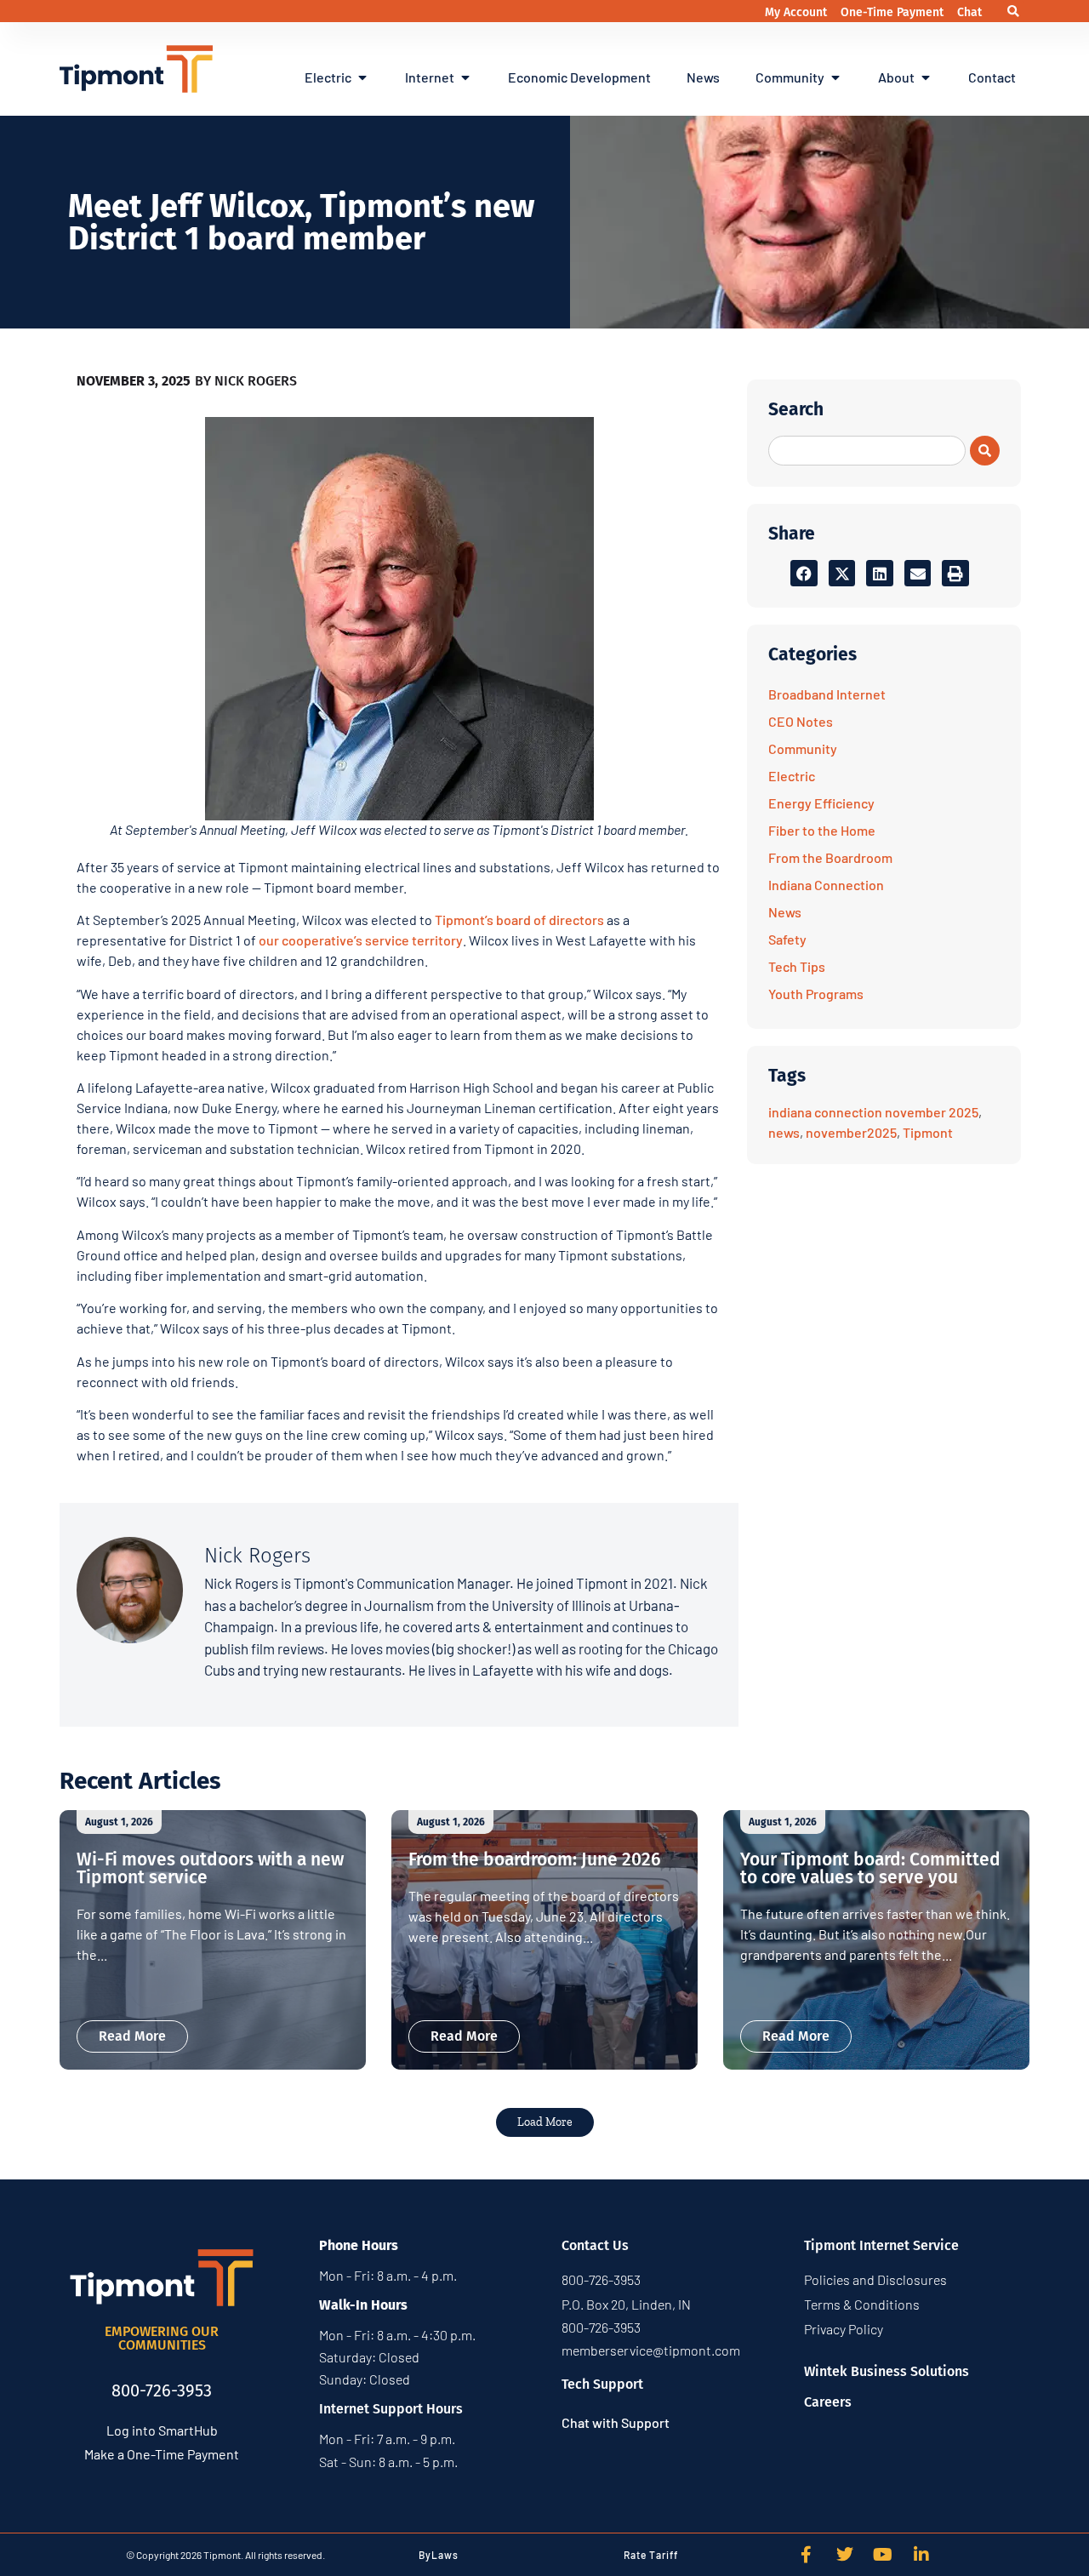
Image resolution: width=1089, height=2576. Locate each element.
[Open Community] (835, 77)
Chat (969, 12)
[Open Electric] (362, 77)
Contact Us (595, 2245)
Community (803, 748)
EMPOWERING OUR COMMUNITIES (162, 2338)
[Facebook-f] (807, 2555)
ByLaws (439, 2555)
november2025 (851, 1132)
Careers (828, 2402)
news (784, 1132)
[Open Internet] (465, 77)
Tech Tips (797, 966)
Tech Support (602, 2384)
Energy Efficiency (821, 803)
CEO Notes (801, 721)
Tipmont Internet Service (881, 2245)
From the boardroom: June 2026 (535, 1859)
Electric (792, 776)
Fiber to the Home (822, 830)
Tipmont (928, 1132)
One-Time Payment (894, 12)
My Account (798, 12)
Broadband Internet (827, 694)
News (785, 912)
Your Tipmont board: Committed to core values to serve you (870, 1868)
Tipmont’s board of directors (519, 920)
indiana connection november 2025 (873, 1112)
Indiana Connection (826, 885)
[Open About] (926, 77)
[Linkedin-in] (921, 2555)
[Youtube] (883, 2555)
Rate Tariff (651, 2555)
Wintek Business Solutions (887, 2371)
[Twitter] (845, 2555)
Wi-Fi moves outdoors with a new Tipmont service (210, 1868)
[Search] (985, 451)
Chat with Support (616, 2422)
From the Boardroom (830, 857)
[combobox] (867, 451)
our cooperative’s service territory (361, 940)
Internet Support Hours (391, 2409)
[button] (1014, 11)
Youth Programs (816, 994)
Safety (787, 939)
